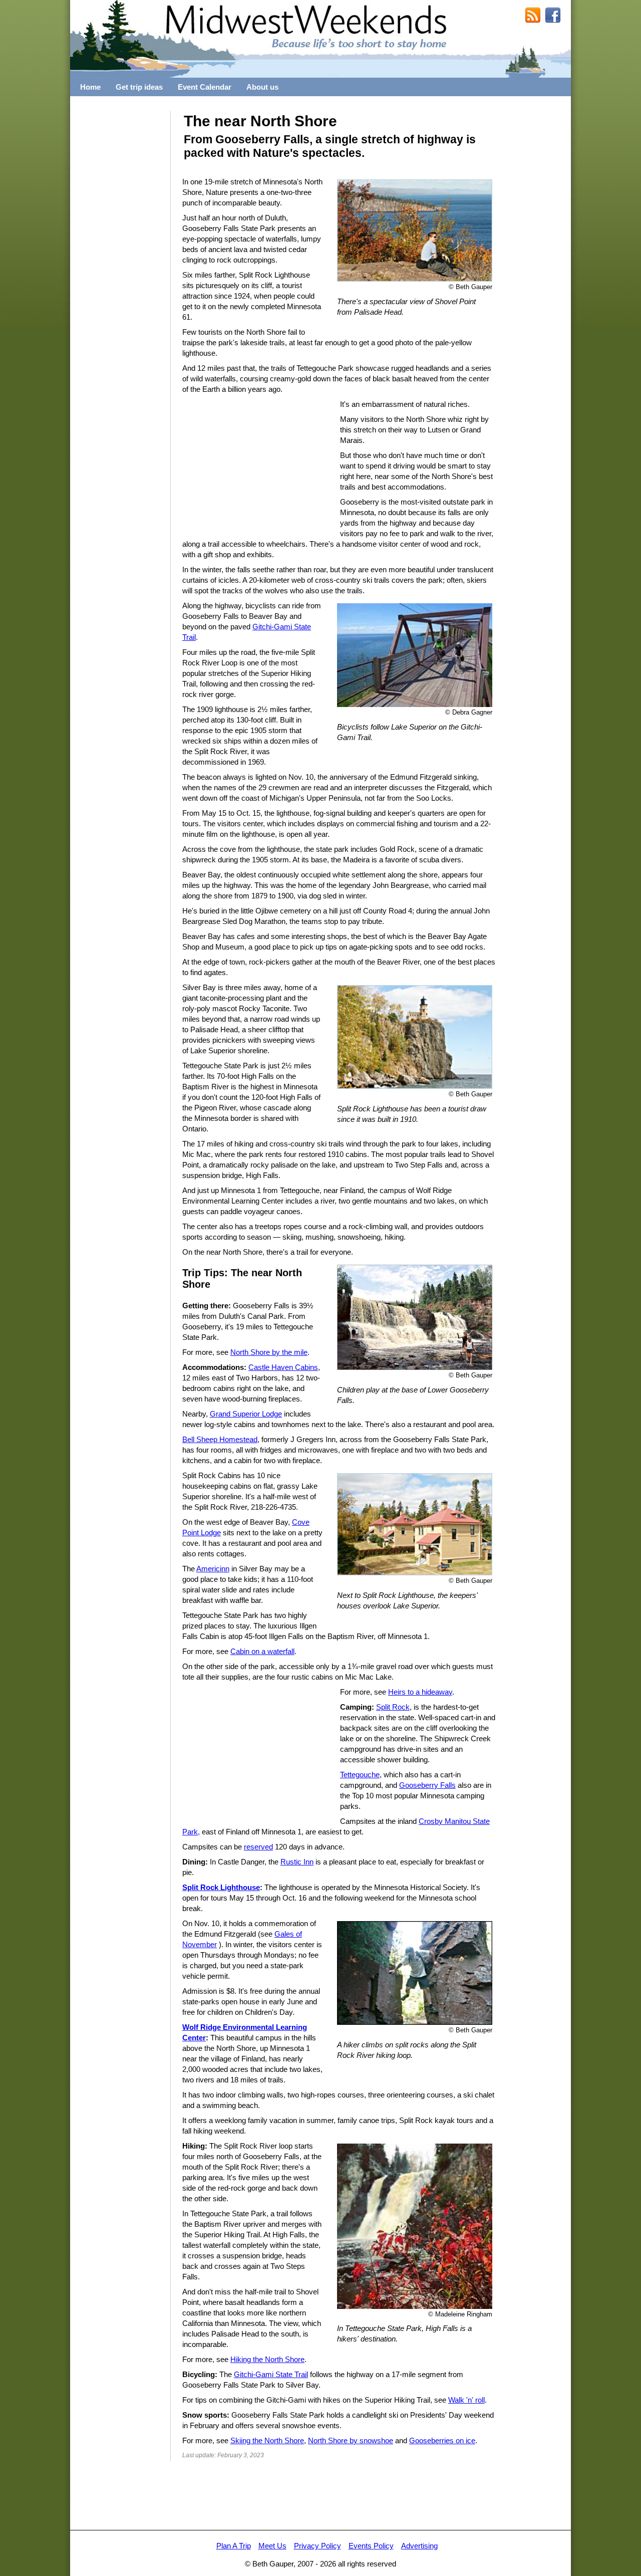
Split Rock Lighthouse (221, 1887)
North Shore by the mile (269, 1352)
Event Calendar (205, 87)
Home (90, 87)
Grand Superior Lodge (246, 1414)
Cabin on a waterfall (262, 1651)
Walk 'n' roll (466, 2400)
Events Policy (371, 2546)
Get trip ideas (139, 87)
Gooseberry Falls (427, 1785)
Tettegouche (360, 1775)
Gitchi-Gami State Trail (271, 2374)
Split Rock (393, 1707)
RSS (533, 16)
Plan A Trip (234, 2546)
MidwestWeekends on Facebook (553, 16)
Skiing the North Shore (267, 2440)
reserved (258, 1847)
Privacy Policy (317, 2546)
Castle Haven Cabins (283, 1367)
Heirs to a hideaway (420, 1692)
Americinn (213, 1569)
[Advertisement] (120, 262)
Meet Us (272, 2546)
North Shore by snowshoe (351, 2440)
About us (262, 87)
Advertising (419, 2546)
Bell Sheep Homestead (220, 1439)
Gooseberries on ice (442, 2440)
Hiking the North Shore (267, 2359)
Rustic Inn (297, 1862)
